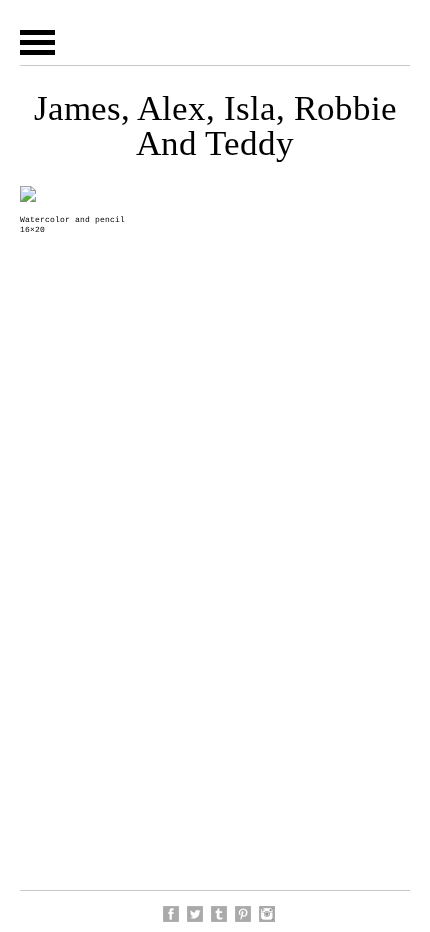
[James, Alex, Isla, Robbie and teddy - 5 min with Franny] (243, 914)
